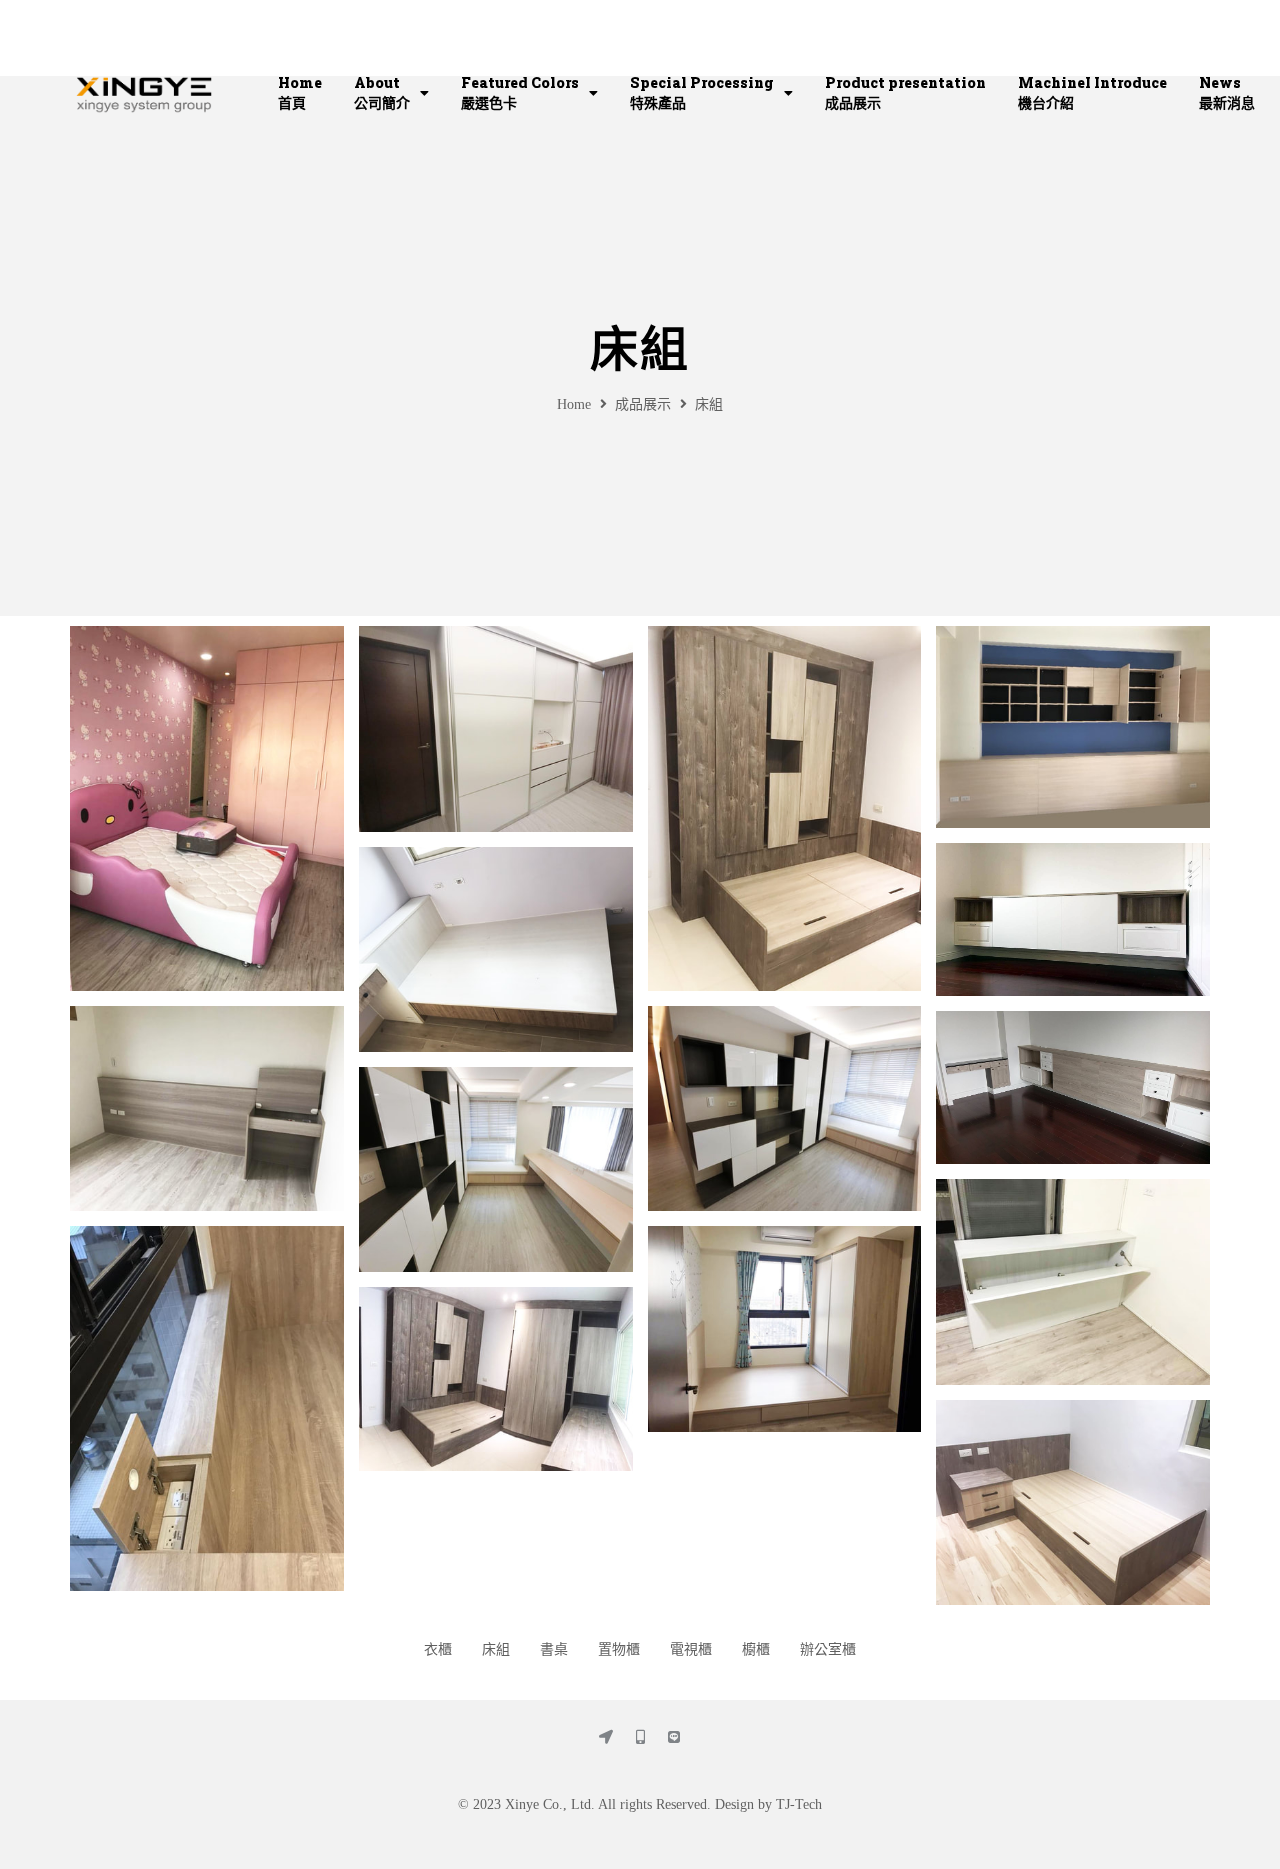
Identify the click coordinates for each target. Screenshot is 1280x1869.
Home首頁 (300, 92)
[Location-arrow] (606, 1737)
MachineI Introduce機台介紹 (1092, 92)
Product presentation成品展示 (905, 92)
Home (574, 404)
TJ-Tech (799, 1804)
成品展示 (643, 404)
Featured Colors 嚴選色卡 (520, 92)
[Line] (674, 1737)
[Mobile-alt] (640, 1737)
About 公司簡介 (382, 92)
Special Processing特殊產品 (702, 92)
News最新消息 (1227, 92)
